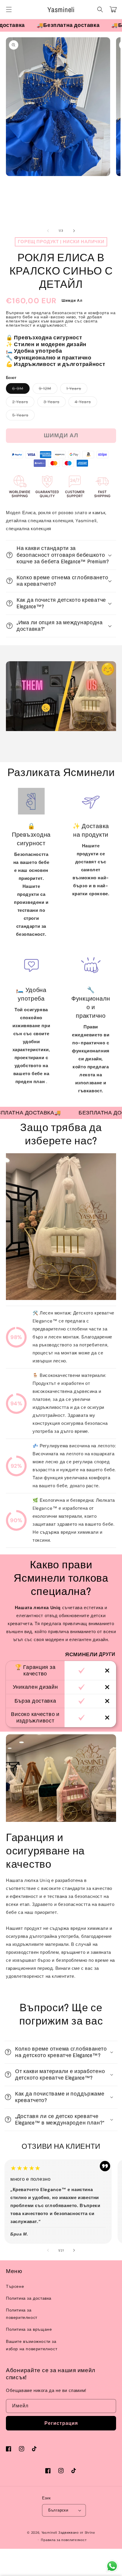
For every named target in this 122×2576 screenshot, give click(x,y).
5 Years (23, 416)
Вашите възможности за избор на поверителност (32, 2345)
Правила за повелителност (64, 2540)
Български (58, 2510)
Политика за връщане (29, 2329)
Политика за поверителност (22, 2314)
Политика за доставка (29, 2298)
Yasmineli (49, 2533)
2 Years (23, 403)
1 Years (77, 390)
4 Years (86, 403)
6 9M (21, 390)
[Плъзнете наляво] (48, 231)
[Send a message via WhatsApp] (112, 2566)
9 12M (48, 390)
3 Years (55, 403)
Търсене (15, 2286)
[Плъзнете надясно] (74, 231)
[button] (9, 9)
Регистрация (61, 2423)
